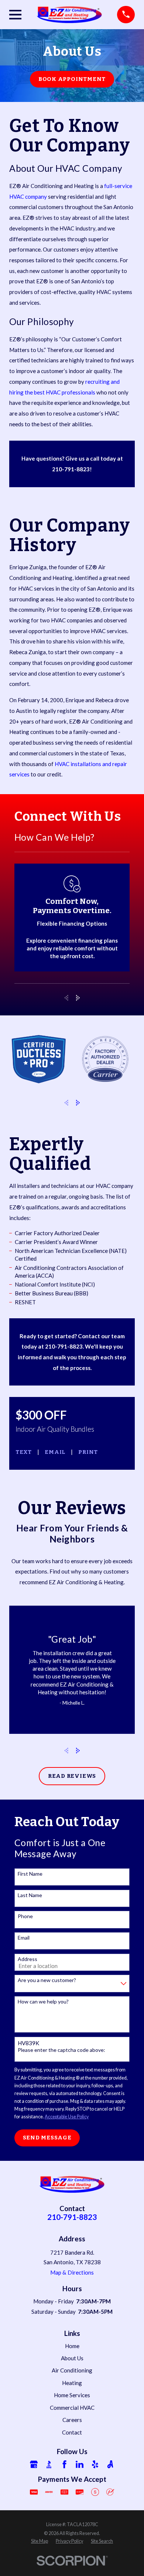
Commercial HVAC (72, 2408)
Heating (72, 2383)
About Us (72, 2358)
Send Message (47, 2138)
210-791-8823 (72, 2217)
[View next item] (78, 998)
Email (55, 1452)
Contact (72, 2432)
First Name (30, 1874)
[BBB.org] (49, 2464)
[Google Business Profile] (34, 2464)
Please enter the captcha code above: (61, 2050)
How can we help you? (43, 2002)
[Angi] (110, 2464)
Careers (72, 2420)
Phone (25, 1916)
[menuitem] (40, 2541)
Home (72, 2346)
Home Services (72, 2395)
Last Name (30, 1895)
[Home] (69, 14)
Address (28, 1959)
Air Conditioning (72, 2370)
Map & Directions (72, 2272)
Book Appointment (72, 79)
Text (24, 1452)
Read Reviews (72, 1776)
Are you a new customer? (47, 1980)
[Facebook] (64, 2464)
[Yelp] (95, 2464)
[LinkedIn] (80, 2464)
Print (88, 1452)
